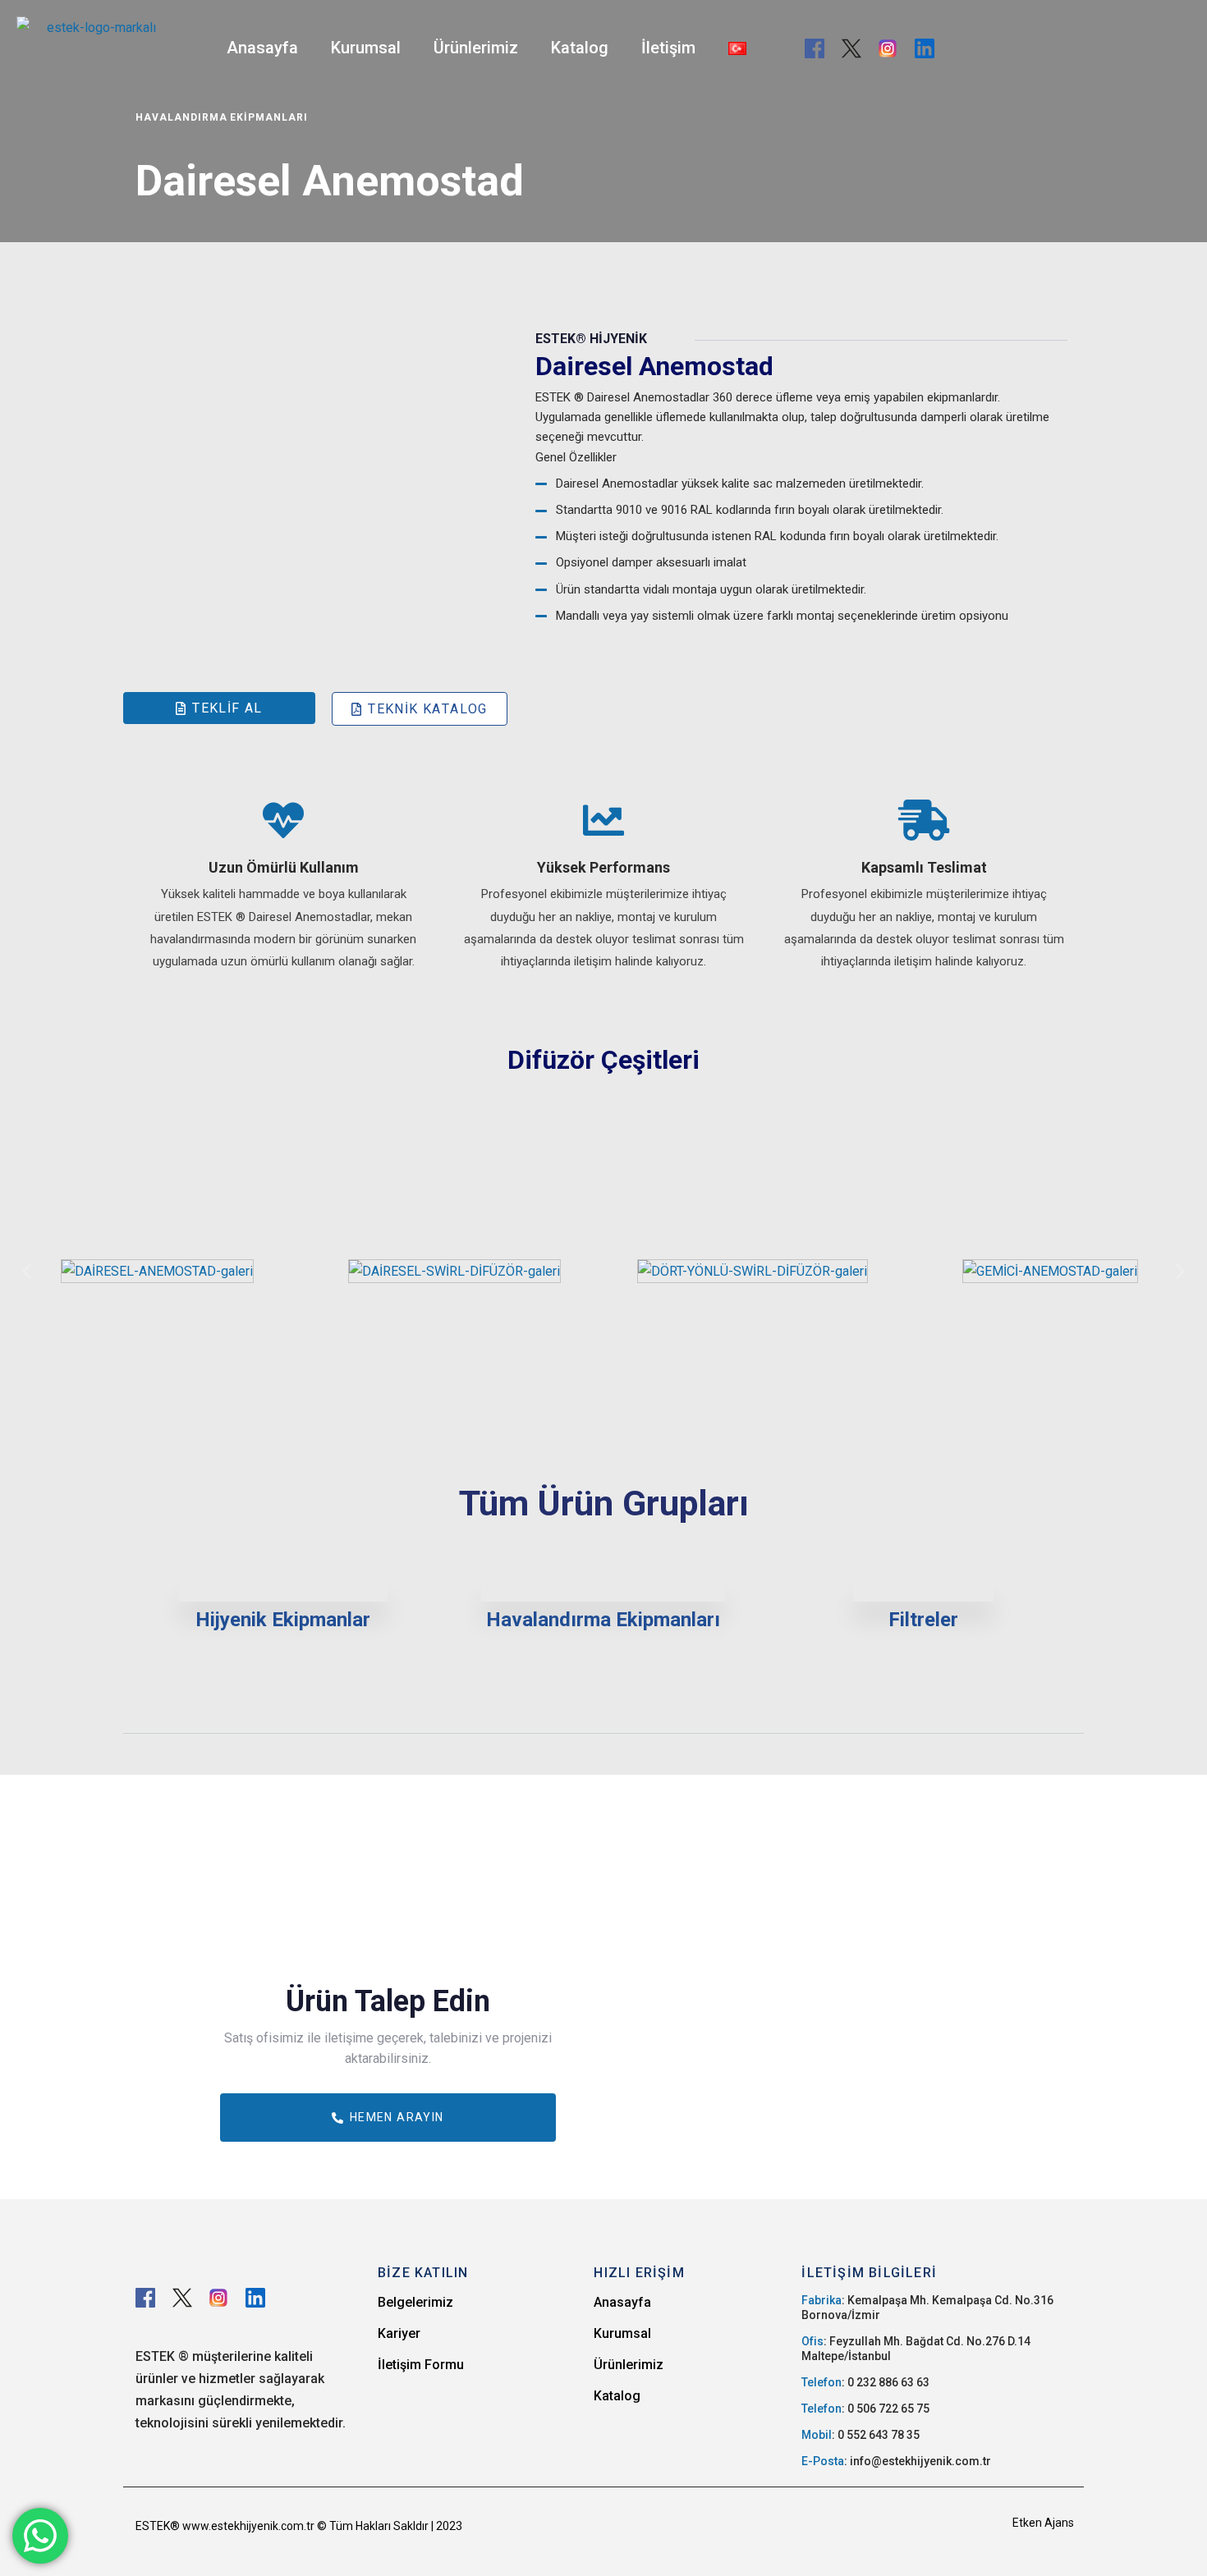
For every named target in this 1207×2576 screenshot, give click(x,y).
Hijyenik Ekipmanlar (283, 1620)
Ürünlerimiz (476, 48)
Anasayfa (262, 48)
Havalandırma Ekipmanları (603, 1620)
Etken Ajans (1043, 2523)
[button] (27, 1271)
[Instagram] (888, 48)
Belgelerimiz (415, 2302)
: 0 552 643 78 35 (861, 2435)
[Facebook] (815, 48)
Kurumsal (366, 48)
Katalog (580, 48)
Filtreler (923, 1620)
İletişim (668, 48)
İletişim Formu (421, 2365)
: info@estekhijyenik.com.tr (896, 2461)
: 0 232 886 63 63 (865, 2382)
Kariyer (399, 2333)
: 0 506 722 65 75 (865, 2409)
